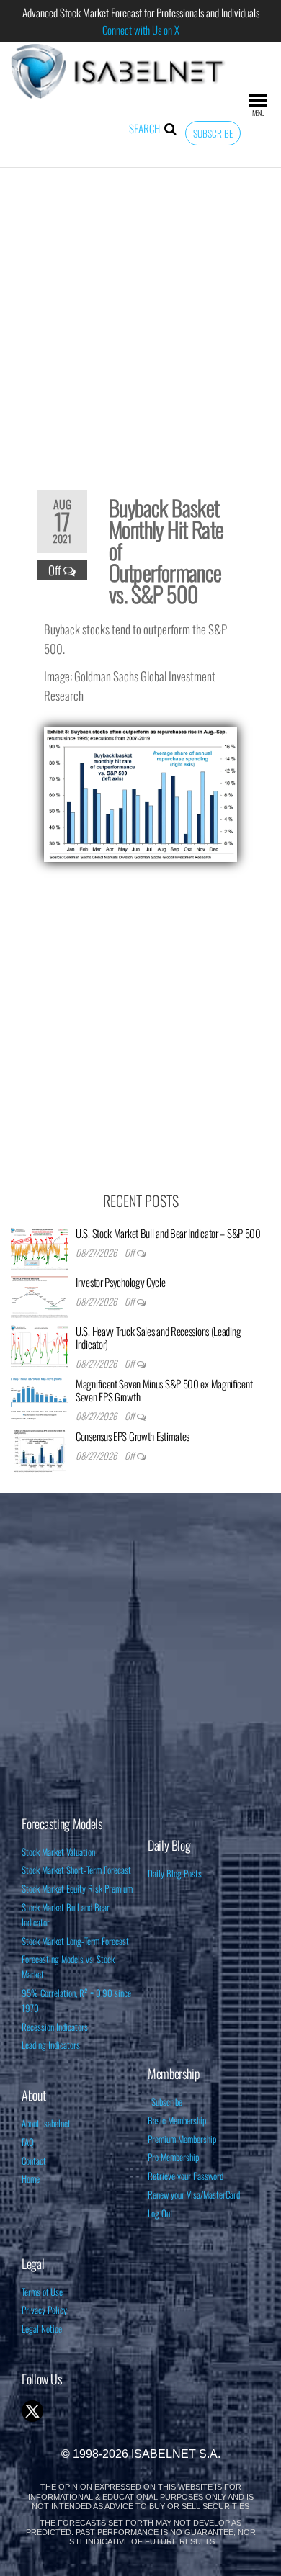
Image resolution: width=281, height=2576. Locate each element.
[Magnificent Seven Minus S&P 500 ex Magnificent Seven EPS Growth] (40, 1396)
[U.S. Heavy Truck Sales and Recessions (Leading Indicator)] (40, 1344)
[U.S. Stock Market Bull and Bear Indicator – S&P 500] (40, 1246)
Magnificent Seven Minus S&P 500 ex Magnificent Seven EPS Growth (164, 1390)
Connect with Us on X (141, 30)
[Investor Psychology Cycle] (40, 1295)
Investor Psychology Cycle (121, 1282)
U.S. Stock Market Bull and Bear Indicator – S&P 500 (168, 1233)
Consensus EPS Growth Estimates (133, 1436)
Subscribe (213, 133)
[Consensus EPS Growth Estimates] (40, 1449)
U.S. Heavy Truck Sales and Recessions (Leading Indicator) (158, 1337)
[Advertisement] (140, 319)
